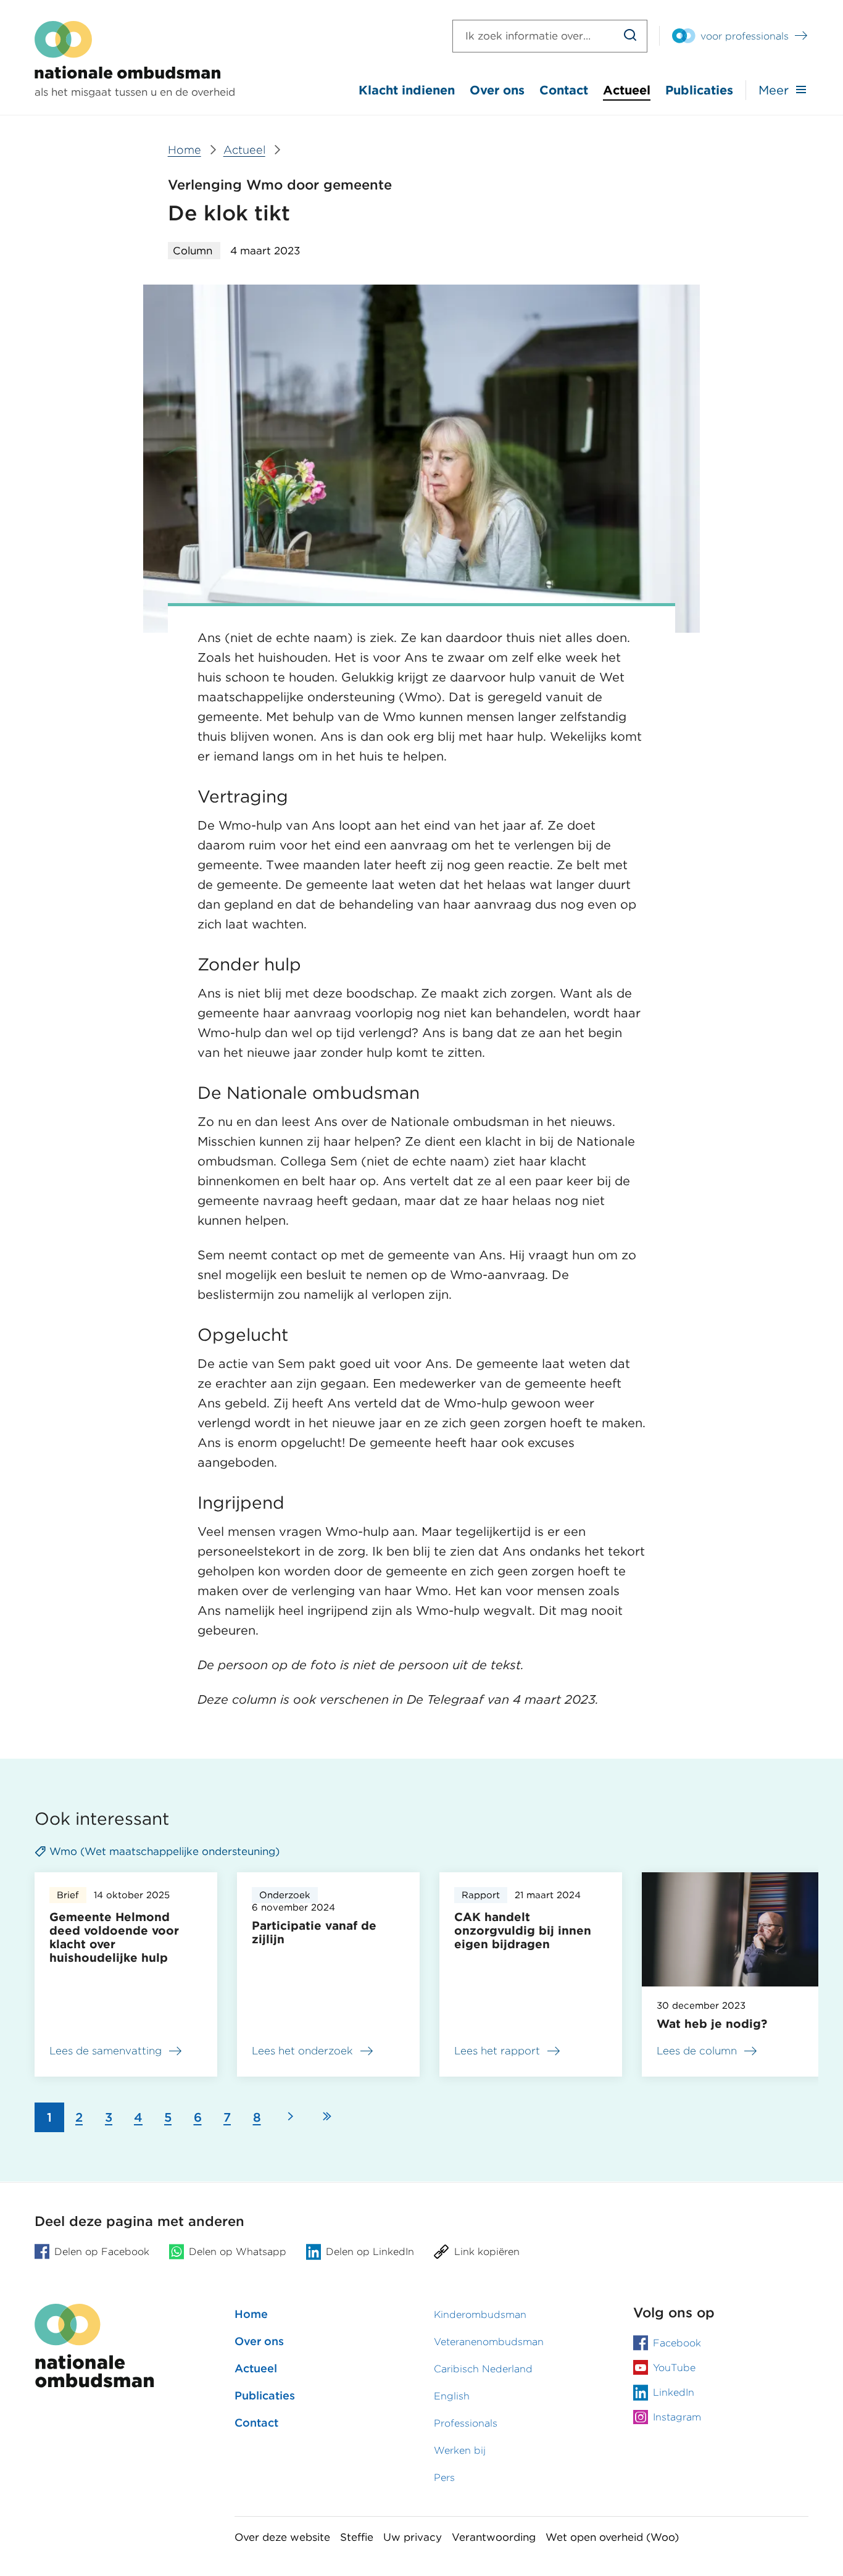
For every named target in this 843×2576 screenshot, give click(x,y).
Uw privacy (413, 2537)
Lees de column (697, 2051)
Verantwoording (494, 2537)
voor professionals (745, 36)
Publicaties (699, 90)
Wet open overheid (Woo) (612, 2537)
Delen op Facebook (102, 2252)
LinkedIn (674, 2392)
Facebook (677, 2343)
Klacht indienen (407, 90)
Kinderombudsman (480, 2315)
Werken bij (460, 2450)
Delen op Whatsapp (238, 2252)
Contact (564, 90)
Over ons (497, 90)
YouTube (674, 2368)
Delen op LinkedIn (370, 2252)
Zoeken (630, 36)
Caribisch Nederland (483, 2369)
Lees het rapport (497, 2053)
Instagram (677, 2417)
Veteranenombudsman (489, 2342)
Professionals (466, 2423)
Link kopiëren (487, 2252)
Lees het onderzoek (302, 2053)
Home (251, 2314)
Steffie (357, 2537)
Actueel (627, 90)
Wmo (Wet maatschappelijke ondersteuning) (164, 1851)
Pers (444, 2478)
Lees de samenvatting (106, 2053)
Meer (774, 90)
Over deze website (282, 2537)
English (452, 2396)
